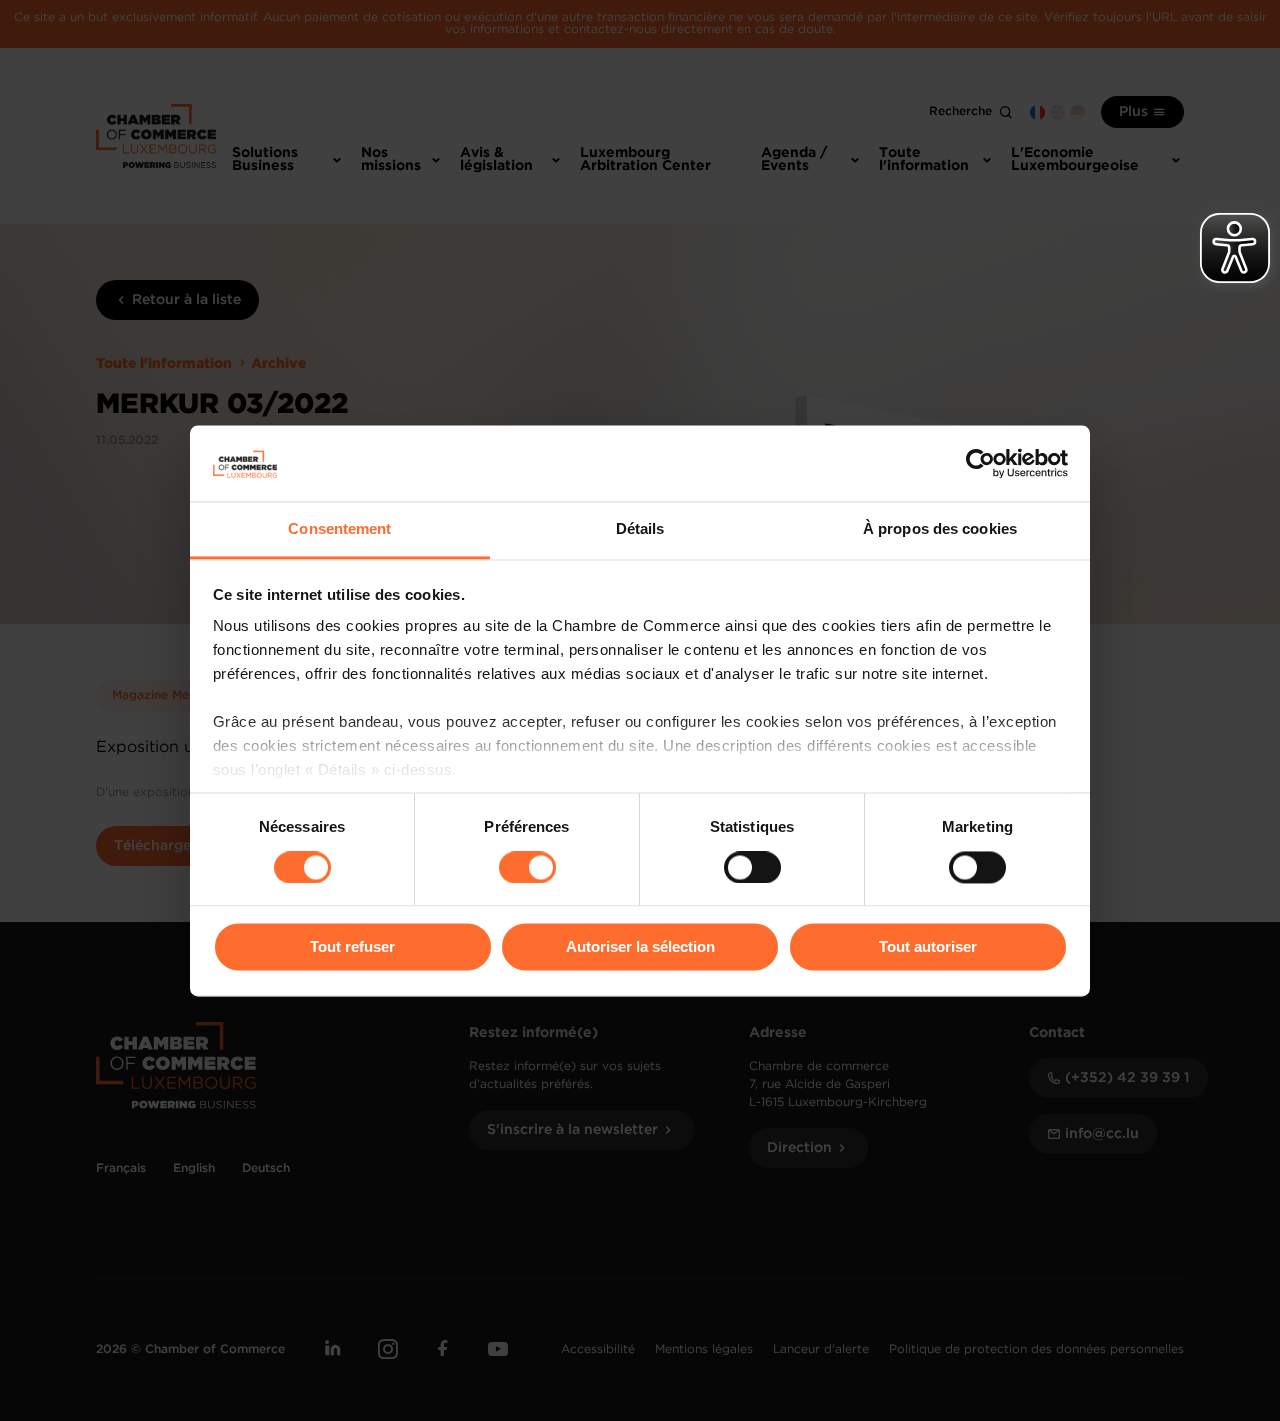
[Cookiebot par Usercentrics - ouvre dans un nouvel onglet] (980, 463)
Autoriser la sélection (640, 947)
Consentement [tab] (339, 529)
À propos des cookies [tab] (940, 529)
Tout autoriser (928, 947)
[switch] (527, 867)
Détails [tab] (640, 529)
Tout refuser (352, 947)
